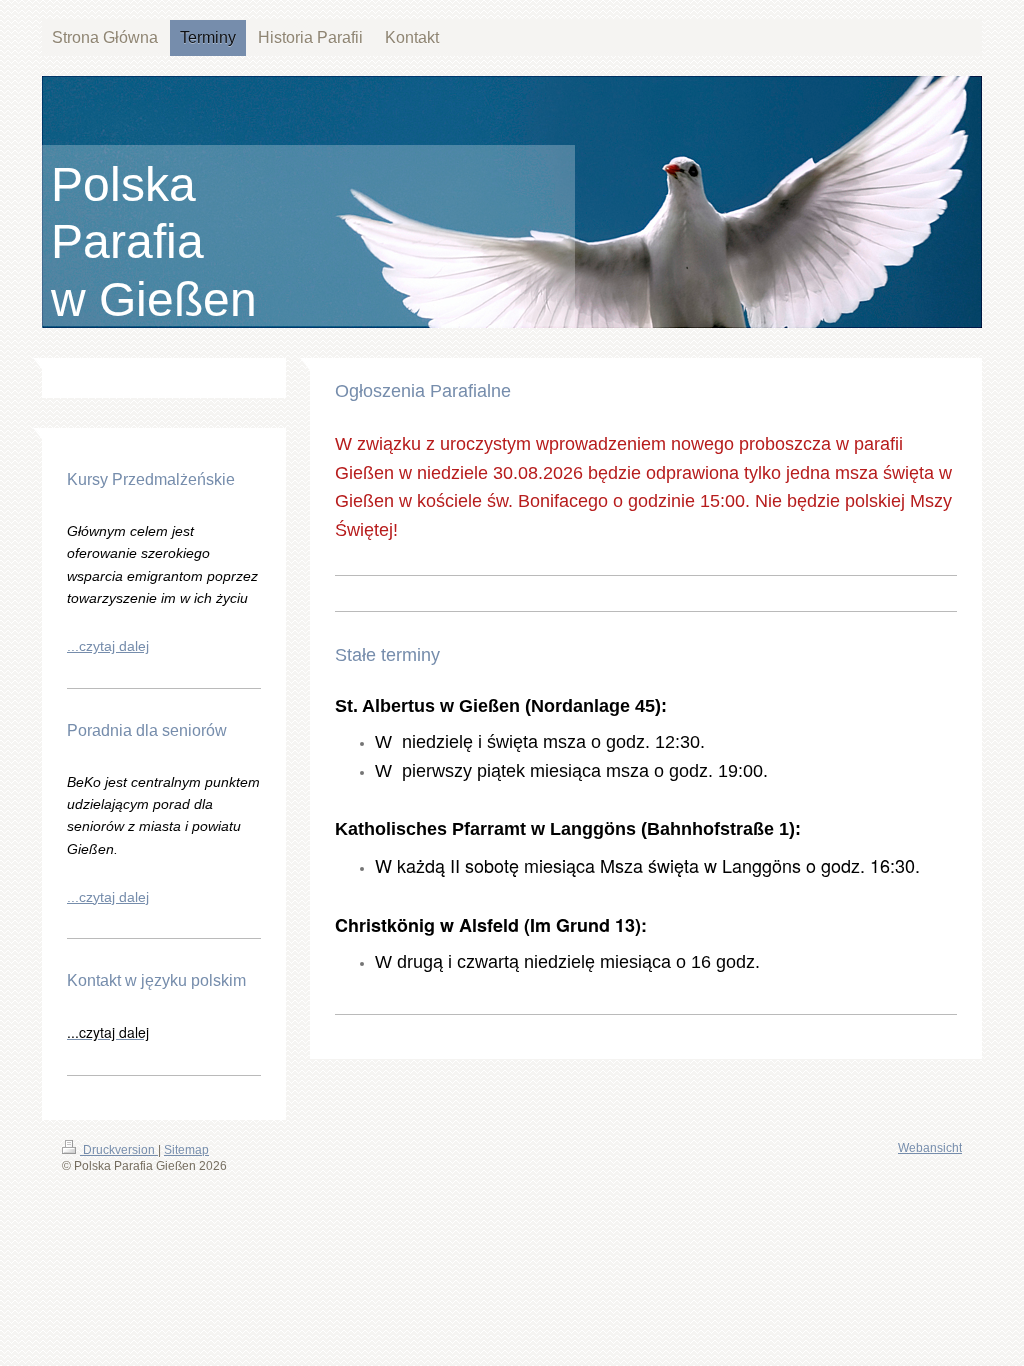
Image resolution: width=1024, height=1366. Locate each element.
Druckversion (119, 1150)
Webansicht (930, 1148)
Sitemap (186, 1150)
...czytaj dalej (108, 646)
